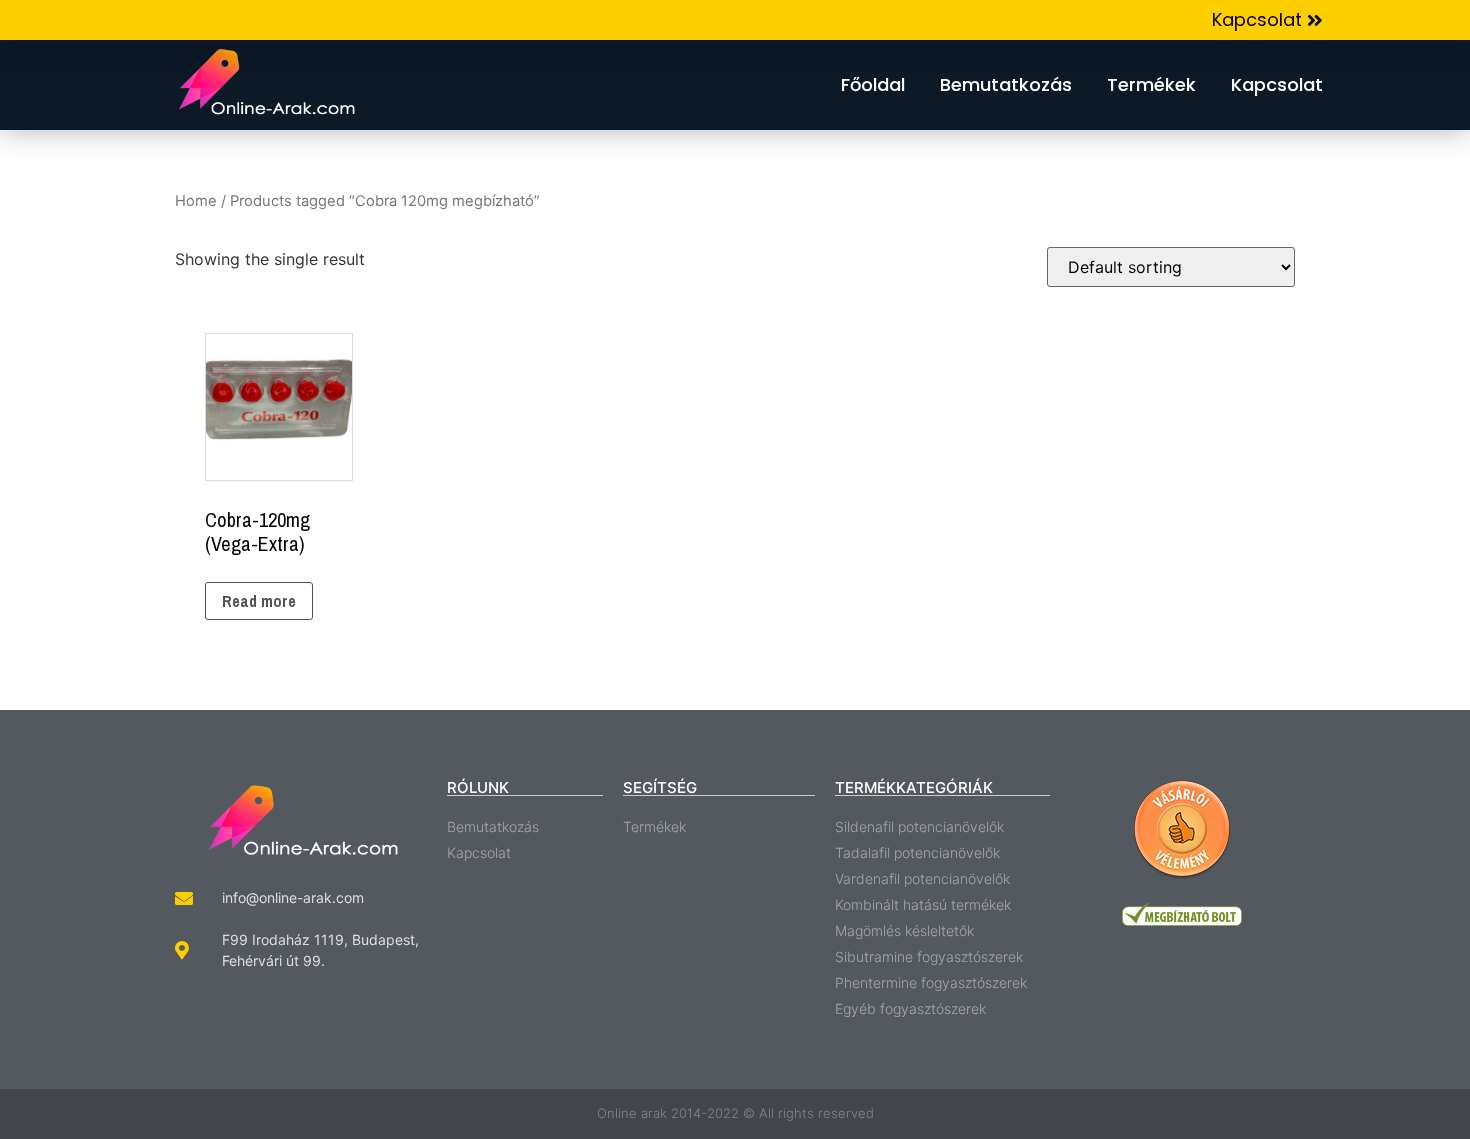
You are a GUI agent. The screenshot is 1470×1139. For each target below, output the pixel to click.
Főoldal (873, 84)
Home (196, 201)
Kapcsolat (1277, 84)
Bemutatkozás (1006, 84)
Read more (259, 601)
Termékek (1151, 84)
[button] (1267, 20)
